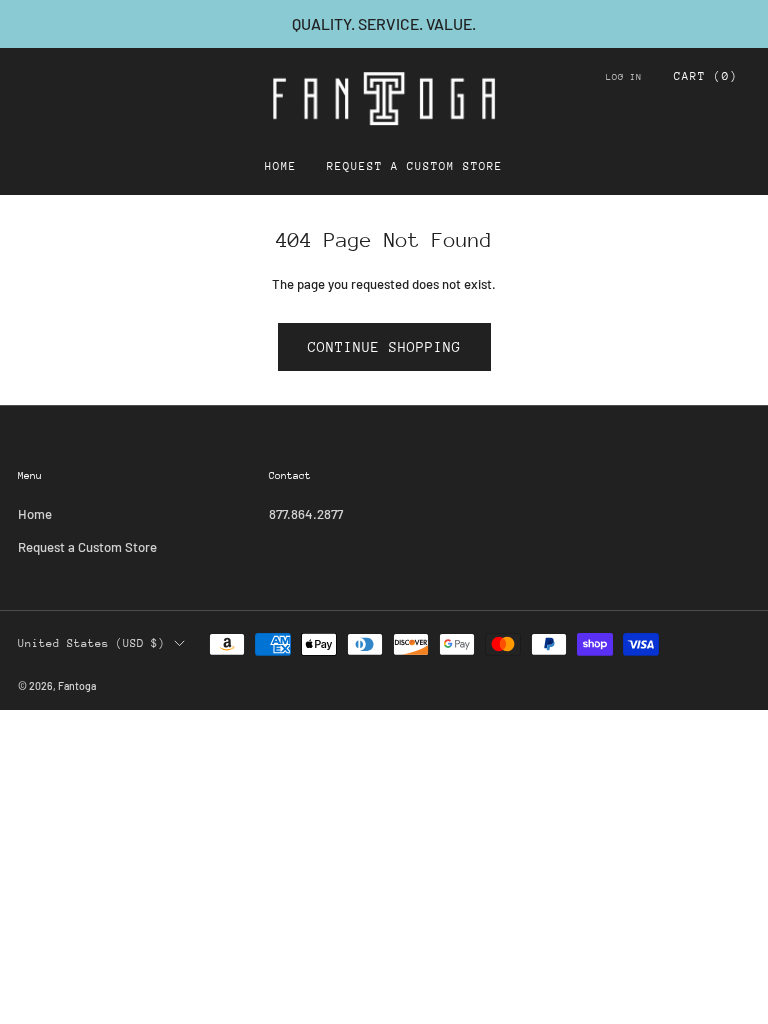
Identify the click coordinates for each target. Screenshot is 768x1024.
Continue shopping (384, 347)
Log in (624, 76)
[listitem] (384, 24)
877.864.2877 (306, 514)
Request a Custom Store (415, 166)
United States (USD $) (91, 643)
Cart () (706, 76)
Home (281, 166)
